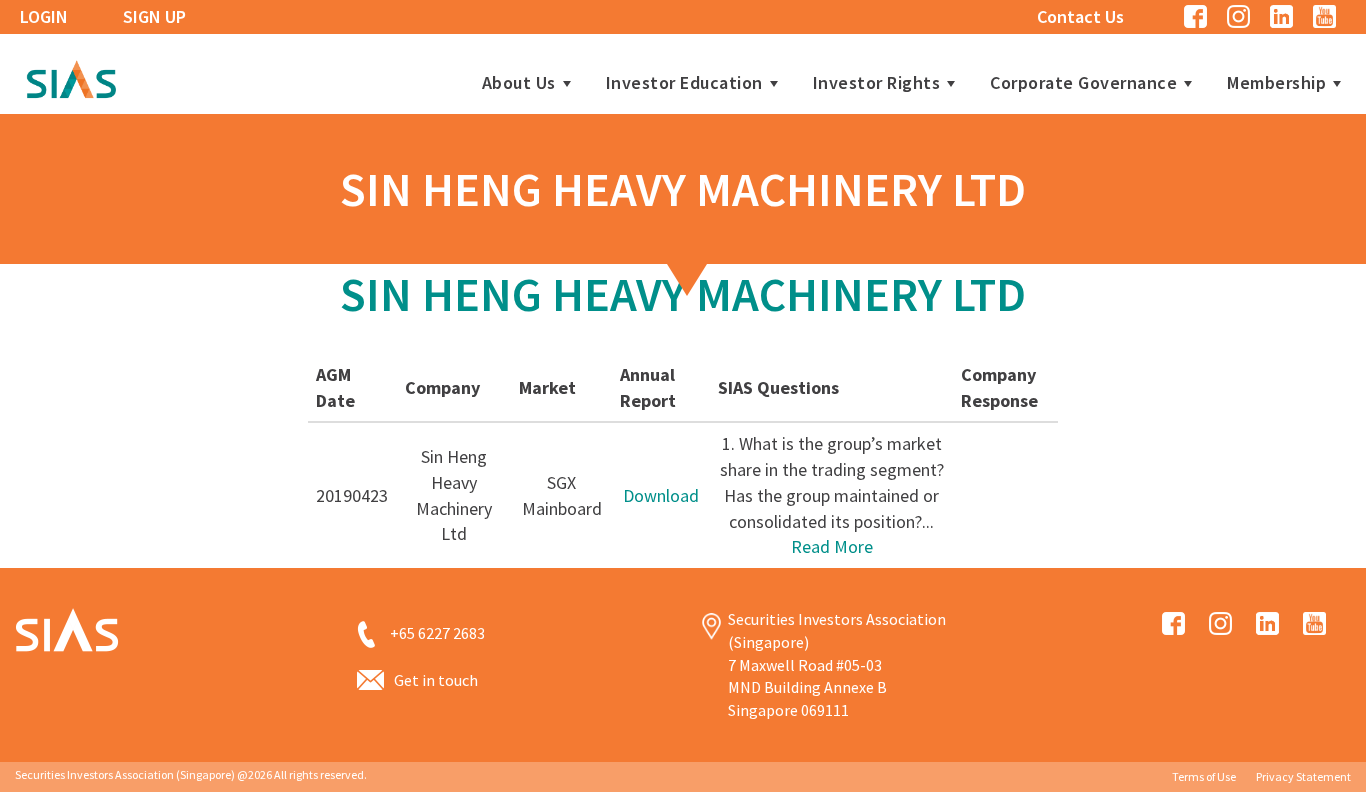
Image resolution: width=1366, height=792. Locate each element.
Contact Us (1080, 16)
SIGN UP (154, 16)
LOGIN (44, 16)
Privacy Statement (1303, 776)
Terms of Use (1204, 776)
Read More (832, 546)
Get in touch (436, 680)
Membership (1276, 83)
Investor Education (684, 83)
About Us (519, 83)
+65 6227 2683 (437, 633)
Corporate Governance (1083, 83)
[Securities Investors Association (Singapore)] (71, 76)
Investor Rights (877, 83)
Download (661, 495)
